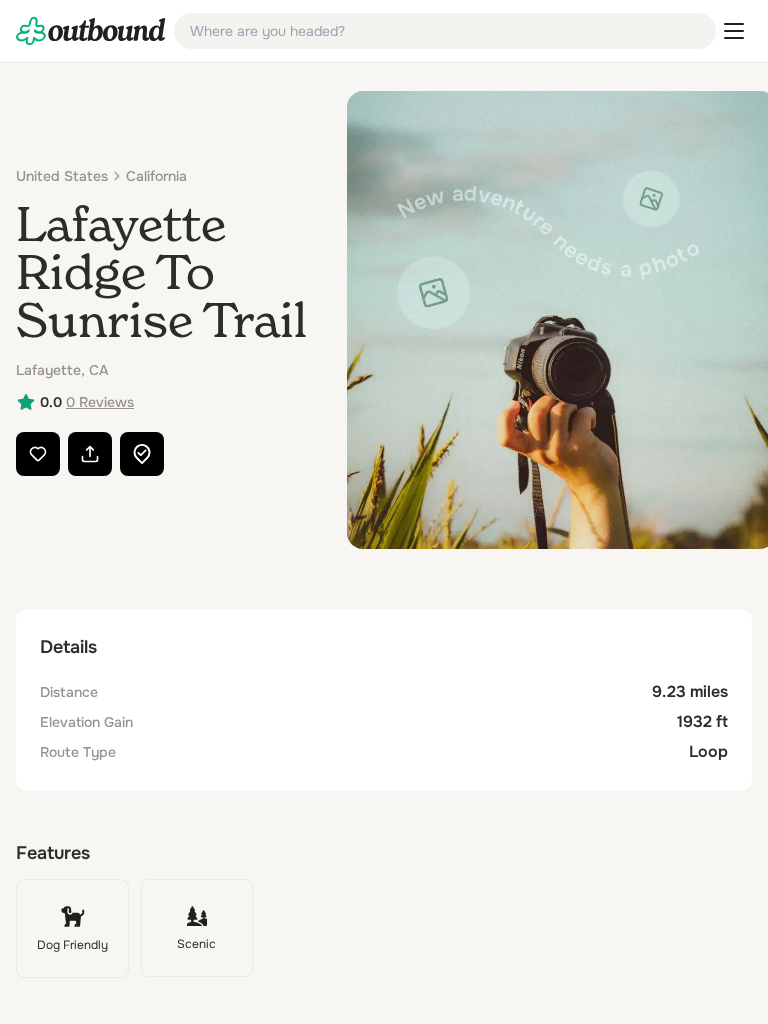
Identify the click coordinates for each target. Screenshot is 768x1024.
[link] (91, 31)
